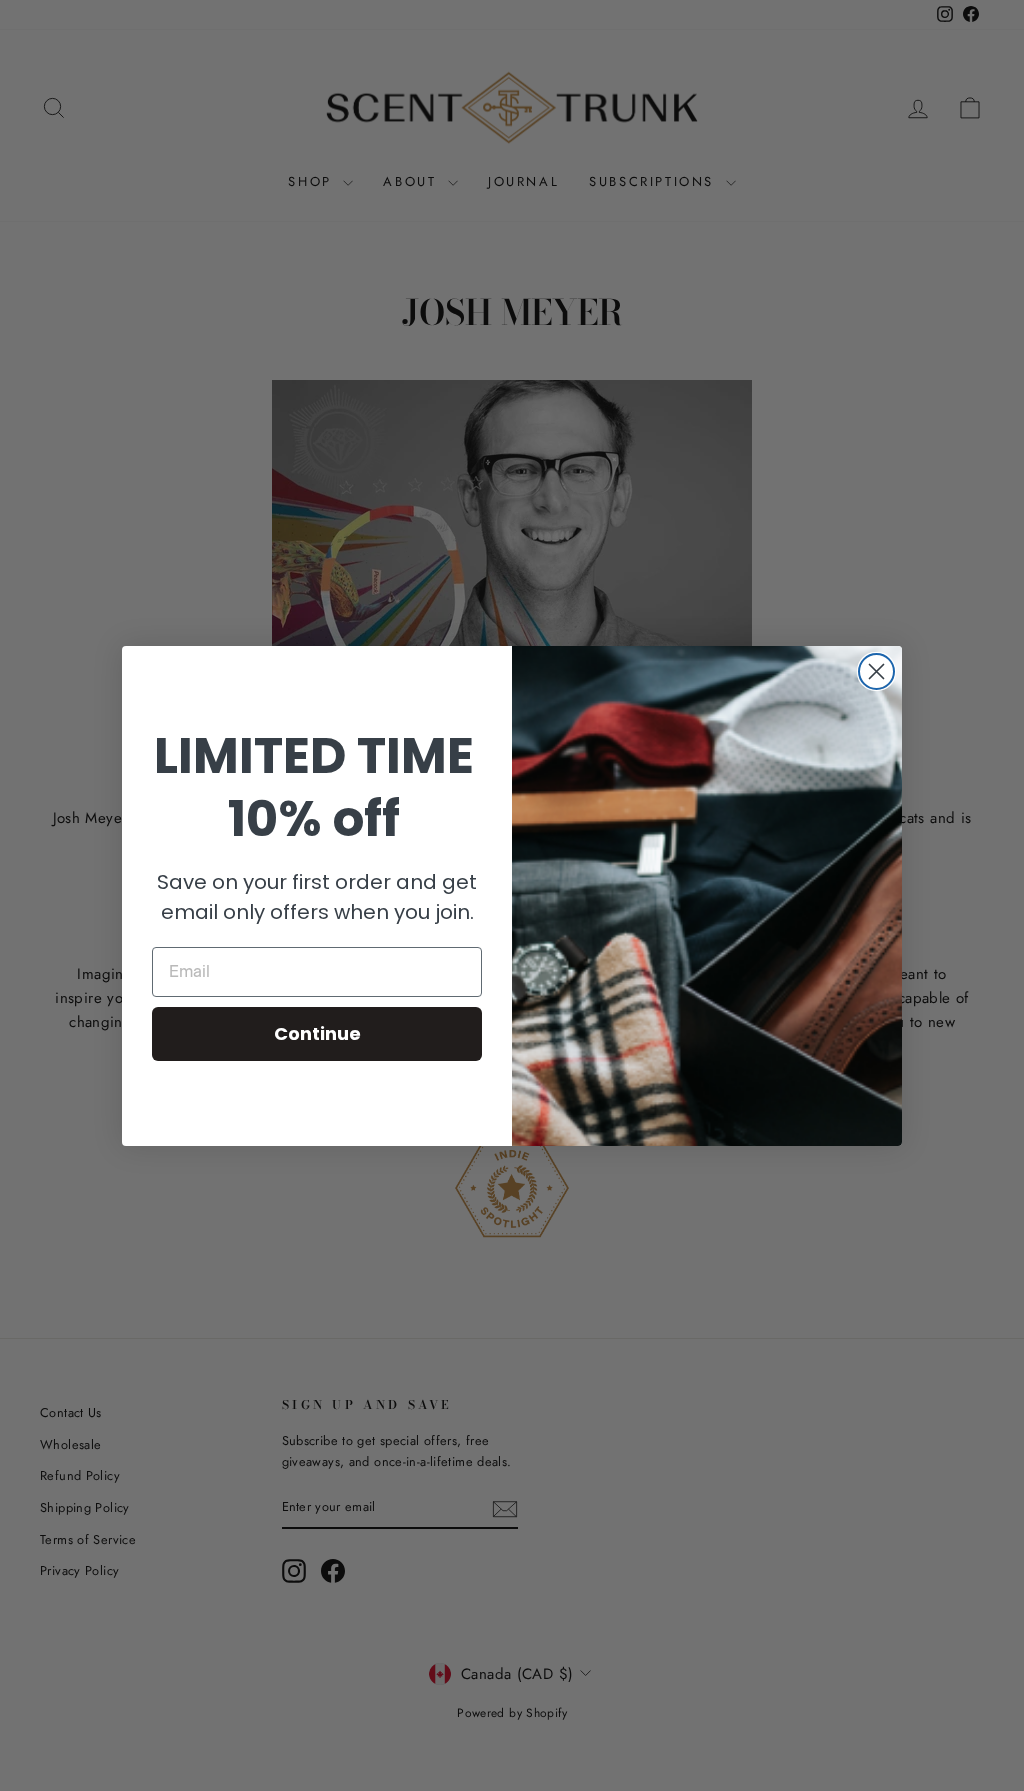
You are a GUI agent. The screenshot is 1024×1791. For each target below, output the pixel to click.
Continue (317, 1033)
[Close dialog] (876, 671)
